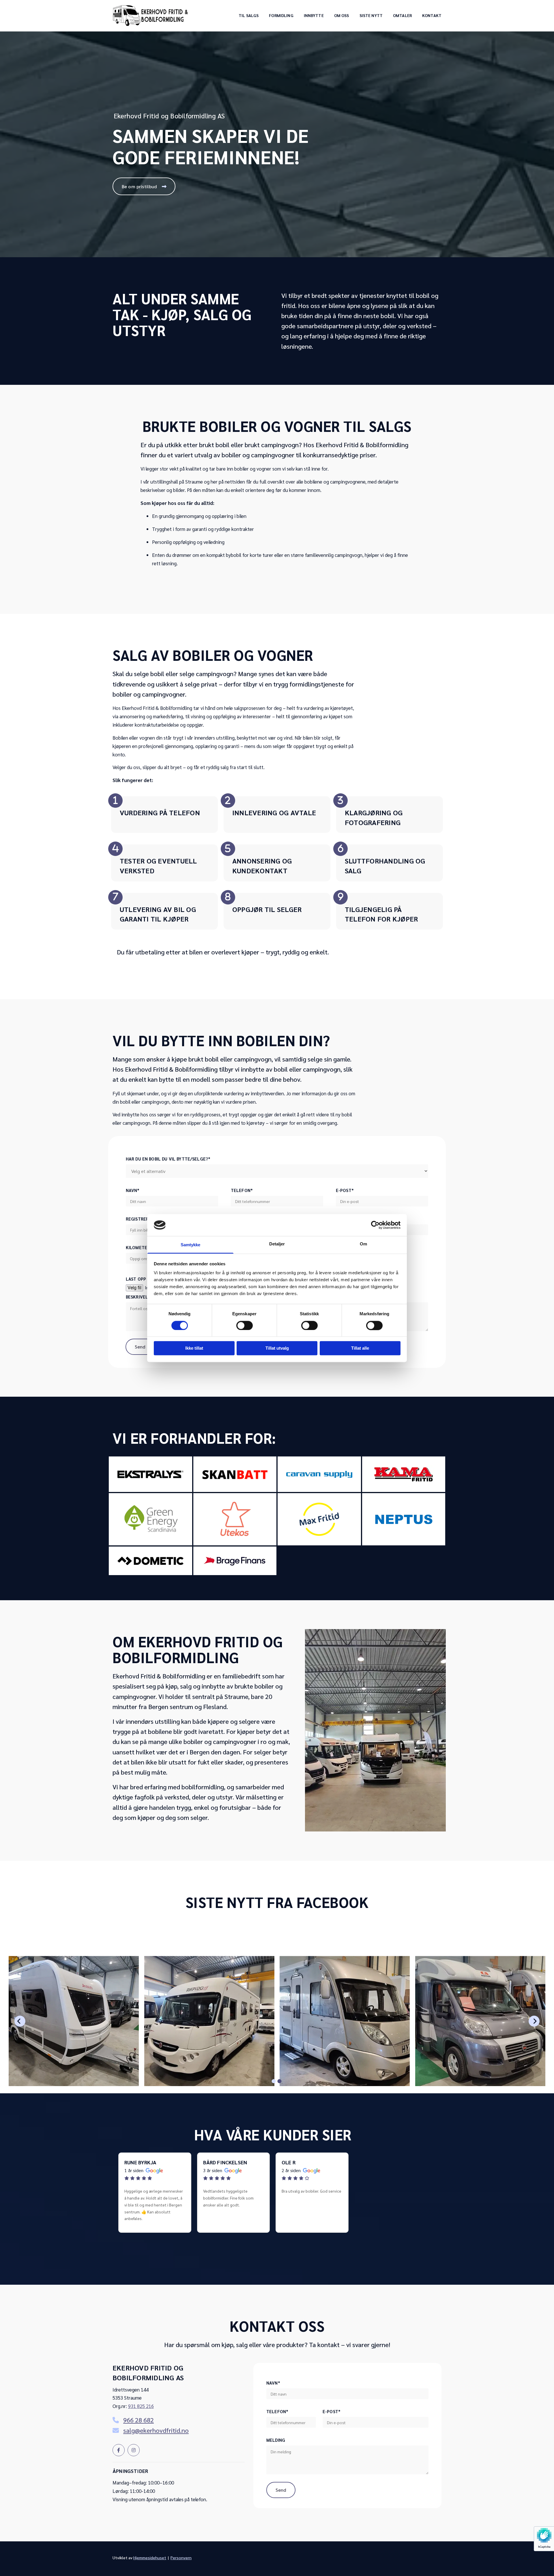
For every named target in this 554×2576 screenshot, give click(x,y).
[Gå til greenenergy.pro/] (150, 1519)
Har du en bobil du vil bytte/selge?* (168, 1159)
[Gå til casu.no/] (319, 1474)
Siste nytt (371, 16)
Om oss (342, 16)
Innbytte (314, 16)
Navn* (133, 1190)
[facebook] (119, 2450)
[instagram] (134, 2450)
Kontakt (432, 16)
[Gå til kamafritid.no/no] (404, 1474)
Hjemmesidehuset (150, 2558)
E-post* (345, 1190)
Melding (276, 2440)
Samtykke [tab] (191, 1245)
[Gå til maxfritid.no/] (319, 1519)
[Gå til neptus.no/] (404, 1519)
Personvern (181, 2558)
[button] (144, 186)
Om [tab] (363, 1244)
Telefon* (242, 1190)
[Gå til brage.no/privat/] (235, 1561)
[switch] (245, 1325)
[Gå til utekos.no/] (235, 1519)
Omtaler (402, 16)
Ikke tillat (194, 1348)
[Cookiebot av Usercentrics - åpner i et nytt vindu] (375, 1225)
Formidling (281, 16)
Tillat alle (360, 1348)
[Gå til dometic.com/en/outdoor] (150, 1561)
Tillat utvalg (277, 1348)
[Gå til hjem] (150, 15)
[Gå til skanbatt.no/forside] (235, 1474)
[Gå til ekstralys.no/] (150, 1474)
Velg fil (134, 1288)
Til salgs (249, 16)
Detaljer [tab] (277, 1244)
